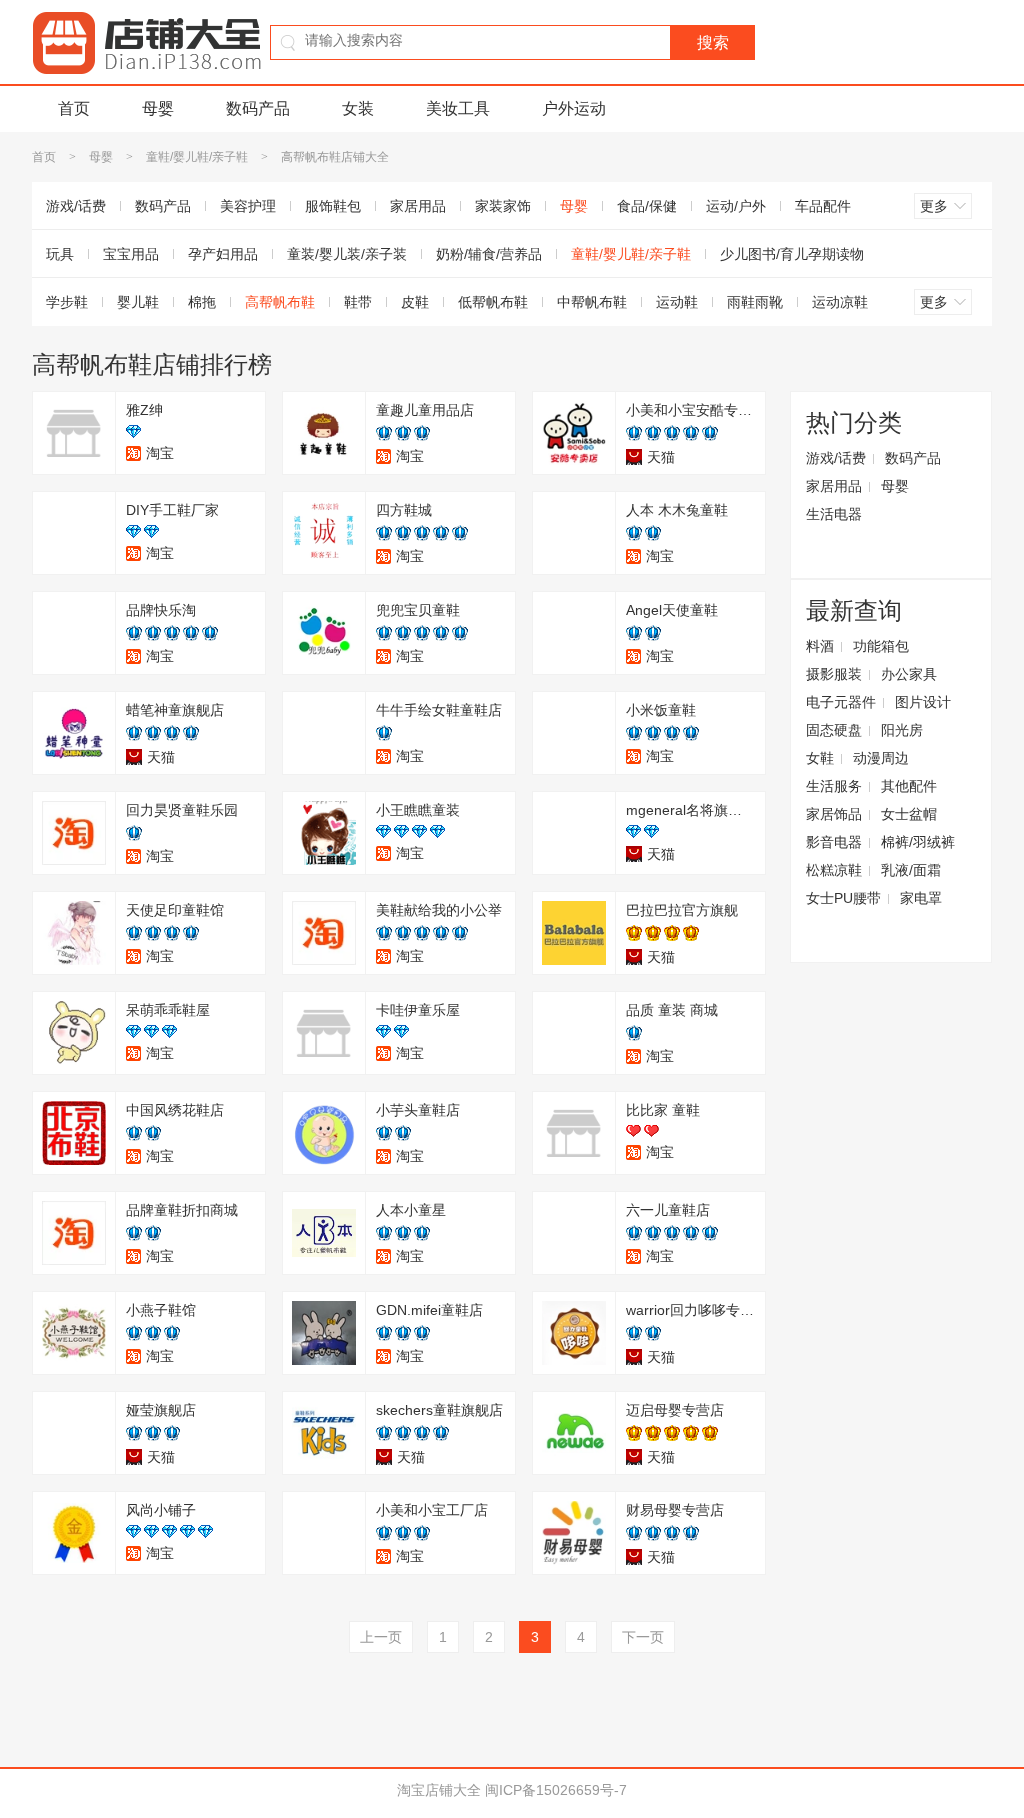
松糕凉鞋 (834, 870)
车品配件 (823, 206)
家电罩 (921, 898)
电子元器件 (841, 702)
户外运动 (574, 108)
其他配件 (909, 786)
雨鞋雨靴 (755, 302)
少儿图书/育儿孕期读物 (792, 254)
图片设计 (923, 702)
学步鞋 (67, 302)
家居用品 (418, 206)
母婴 (158, 108)
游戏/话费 (76, 206)
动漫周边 (881, 758)
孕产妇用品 (223, 254)
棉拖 (202, 302)
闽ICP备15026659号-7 (556, 1790)
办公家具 (909, 674)
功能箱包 (881, 646)
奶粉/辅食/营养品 (489, 254)
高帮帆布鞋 (280, 302)
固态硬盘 (834, 730)
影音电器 (834, 842)
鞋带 (358, 302)
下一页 (643, 1637)
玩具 (60, 254)
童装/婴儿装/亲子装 (347, 254)
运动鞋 (677, 302)
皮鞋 (415, 302)
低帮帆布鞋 (493, 302)
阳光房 (902, 730)
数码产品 (258, 108)
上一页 (381, 1637)
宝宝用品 (131, 254)
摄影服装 (834, 674)
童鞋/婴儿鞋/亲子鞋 (197, 157)
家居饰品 (834, 814)
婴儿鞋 (138, 302)
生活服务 (834, 786)
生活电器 (834, 514)
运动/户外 (736, 206)
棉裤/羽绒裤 (918, 842)
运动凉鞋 (840, 302)
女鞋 (820, 758)
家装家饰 (503, 206)
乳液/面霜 (911, 870)
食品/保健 (647, 206)
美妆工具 (458, 108)
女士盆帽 (909, 814)
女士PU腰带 (843, 898)
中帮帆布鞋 (592, 302)
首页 (74, 108)
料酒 (820, 646)
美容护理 (248, 206)
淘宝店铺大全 (439, 1790)
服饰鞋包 (333, 206)
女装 (358, 108)
